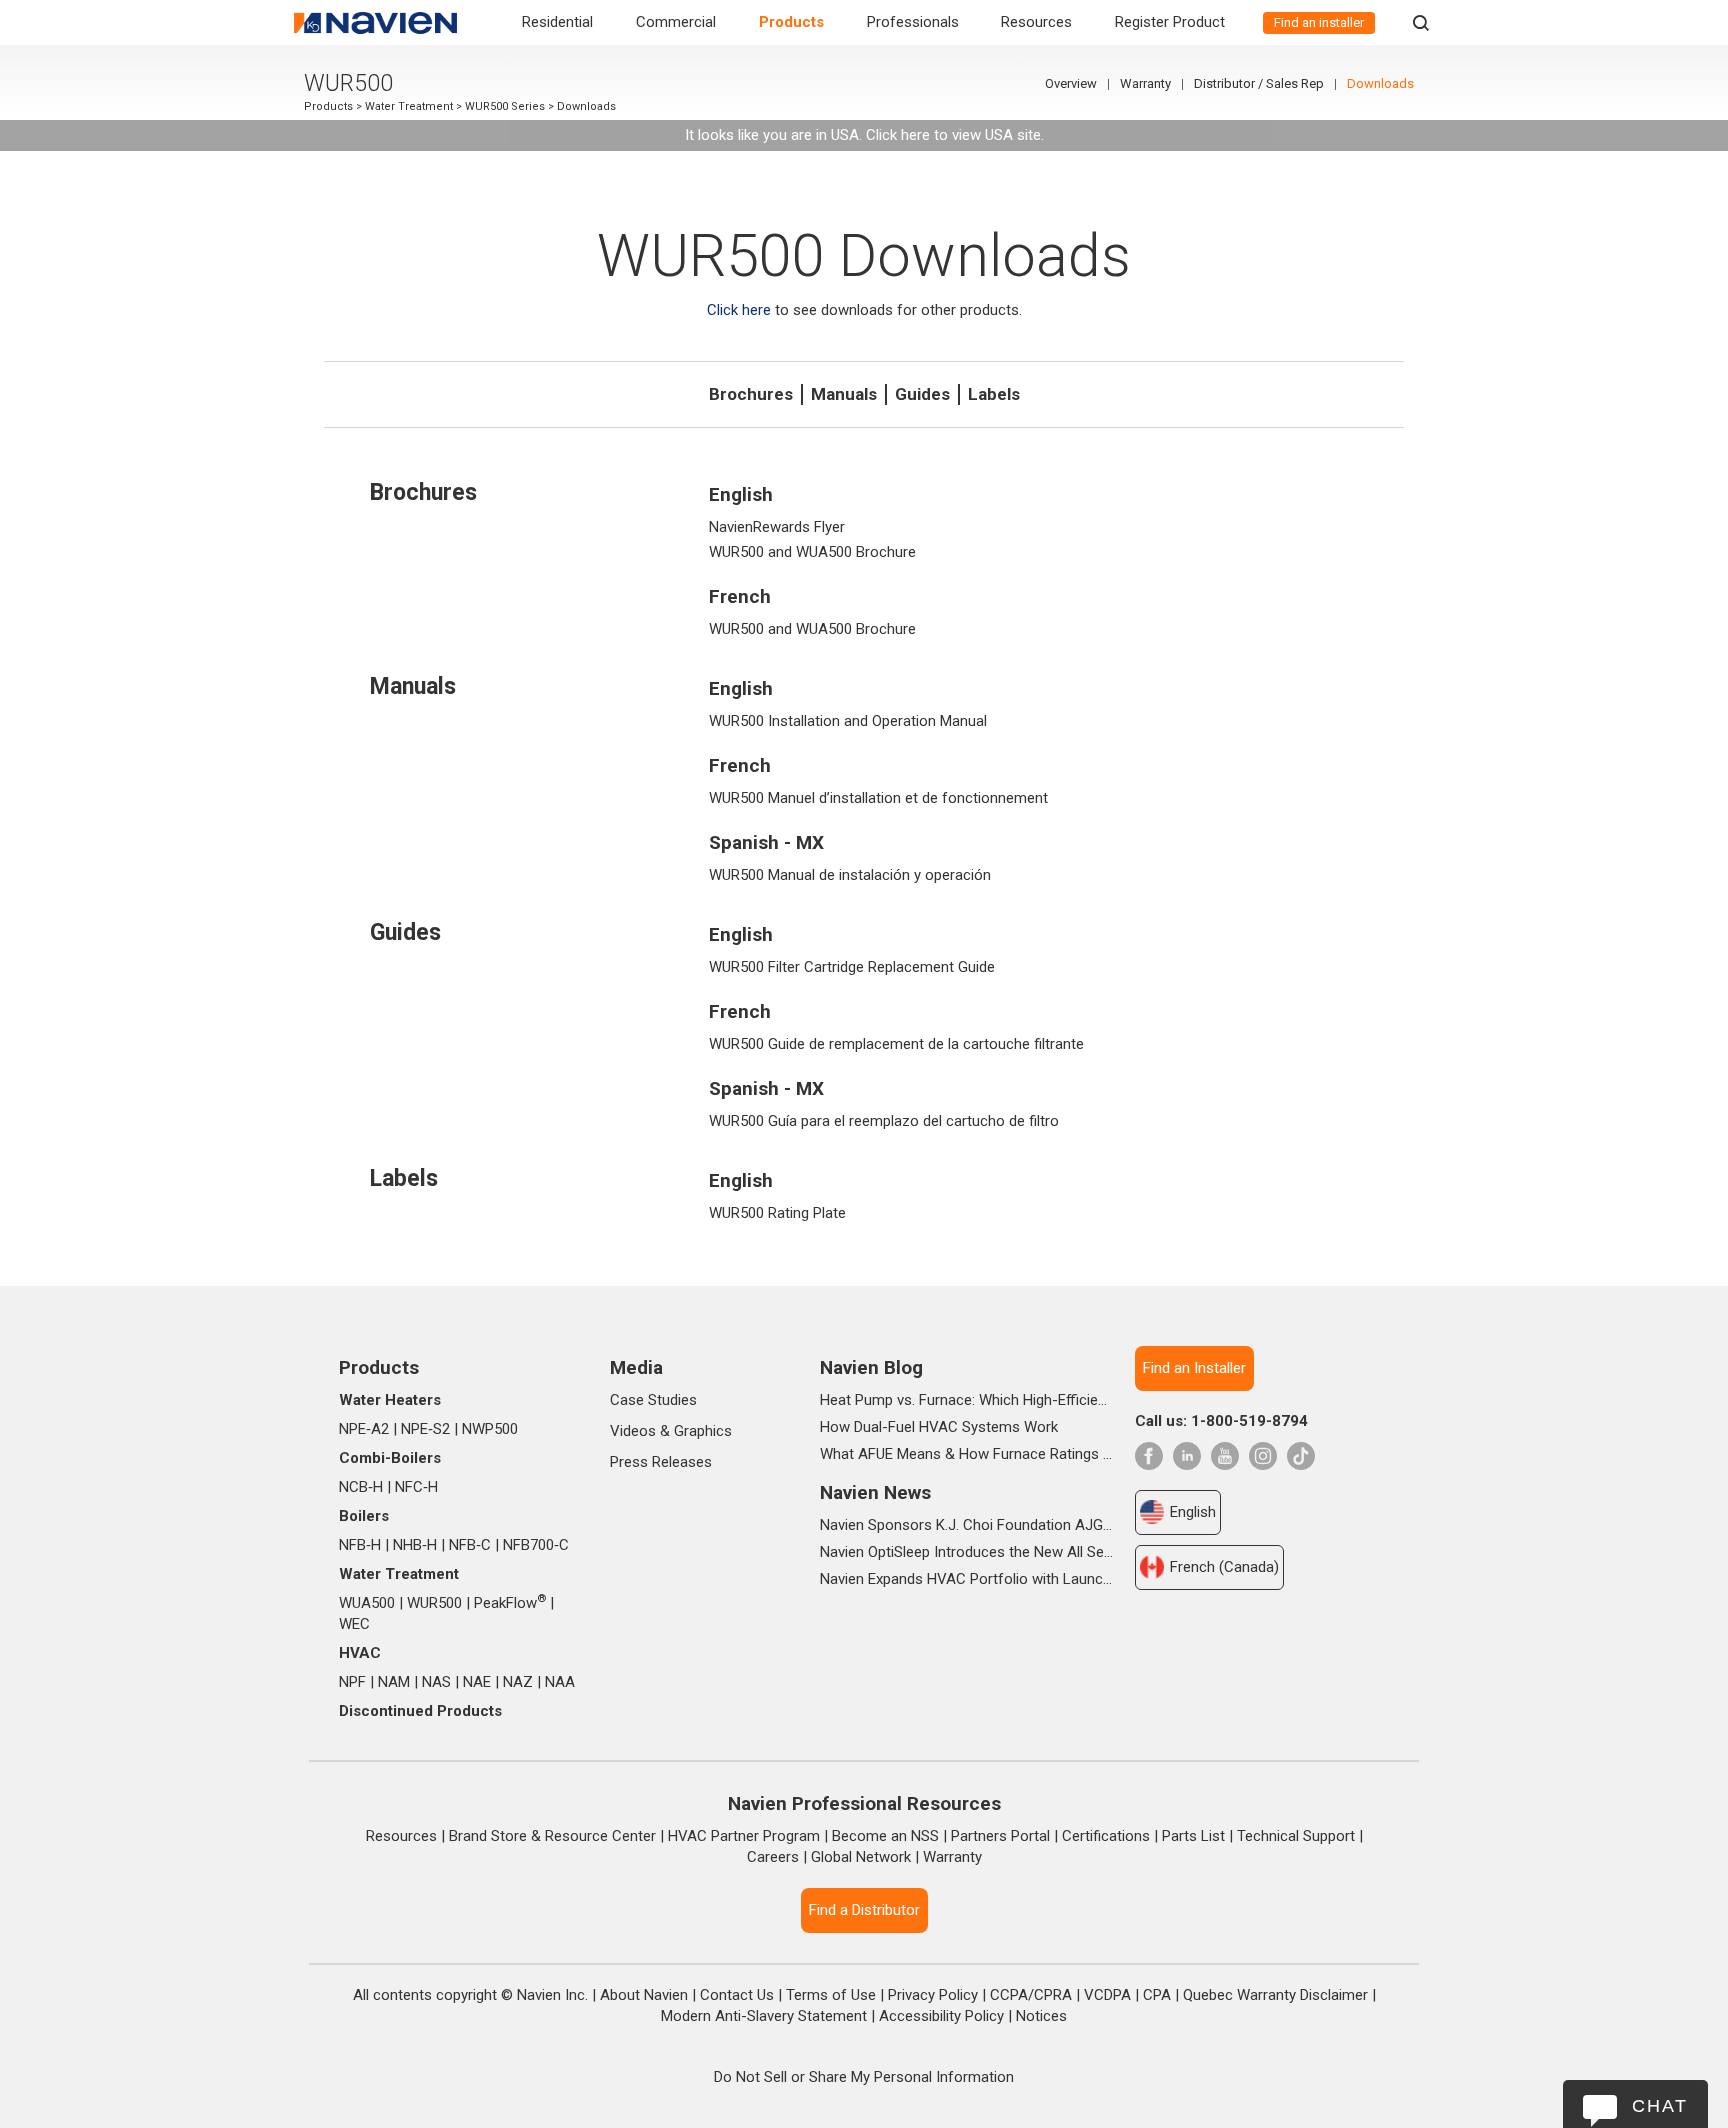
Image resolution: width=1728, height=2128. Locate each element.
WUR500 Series (505, 106)
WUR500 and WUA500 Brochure (812, 552)
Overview (1071, 83)
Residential (557, 22)
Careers (773, 1857)
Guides (922, 394)
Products (791, 22)
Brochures (751, 394)
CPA (1157, 1995)
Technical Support (1296, 1836)
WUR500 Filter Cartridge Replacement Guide (852, 967)
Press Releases (661, 1462)
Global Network (861, 1857)
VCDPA (1107, 1995)
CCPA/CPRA (1031, 1995)
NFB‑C (470, 1545)
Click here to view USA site (953, 135)
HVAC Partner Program (744, 1836)
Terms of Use (831, 1995)
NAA (560, 1682)
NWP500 (490, 1429)
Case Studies (653, 1400)
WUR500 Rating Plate (777, 1213)
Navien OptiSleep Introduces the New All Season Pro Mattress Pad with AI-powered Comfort (966, 1552)
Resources (1036, 22)
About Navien (644, 1995)
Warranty (1145, 83)
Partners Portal (1000, 1836)
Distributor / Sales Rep (1259, 83)
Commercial (676, 22)
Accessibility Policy (941, 2016)
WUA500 (367, 1603)
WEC (354, 1624)
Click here (739, 310)
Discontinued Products (420, 1711)
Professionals (913, 22)
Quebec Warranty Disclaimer (1275, 1995)
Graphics (703, 1431)
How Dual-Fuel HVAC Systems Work (939, 1427)
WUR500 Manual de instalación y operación (850, 875)
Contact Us (737, 1995)
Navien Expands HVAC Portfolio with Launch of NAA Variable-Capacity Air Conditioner (966, 1579)
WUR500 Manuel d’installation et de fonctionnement (878, 798)
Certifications (1106, 1836)
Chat (1660, 2106)
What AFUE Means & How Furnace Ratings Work (966, 1454)
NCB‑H (361, 1487)
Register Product (1170, 22)
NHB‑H (415, 1545)
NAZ (518, 1682)
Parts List (1193, 1836)
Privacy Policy (933, 1995)
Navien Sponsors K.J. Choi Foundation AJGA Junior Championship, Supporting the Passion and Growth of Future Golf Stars (966, 1525)
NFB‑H (360, 1545)
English (1193, 1512)
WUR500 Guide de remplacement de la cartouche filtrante (896, 1044)
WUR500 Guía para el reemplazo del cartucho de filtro (884, 1121)
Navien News (875, 1492)
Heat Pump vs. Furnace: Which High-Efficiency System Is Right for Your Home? (966, 1400)
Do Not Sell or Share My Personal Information (864, 2077)
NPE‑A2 (364, 1429)
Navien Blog (871, 1367)
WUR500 (434, 1603)
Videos (633, 1431)
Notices (1041, 2016)
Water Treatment (409, 106)
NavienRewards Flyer (777, 527)
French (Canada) (1224, 1567)
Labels (994, 394)
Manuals (844, 394)
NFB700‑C (536, 1545)
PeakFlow (510, 1603)
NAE (477, 1682)
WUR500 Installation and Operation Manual (848, 721)
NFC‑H (416, 1487)
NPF (352, 1682)
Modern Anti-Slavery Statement (764, 2016)
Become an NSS (885, 1836)
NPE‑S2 (425, 1429)
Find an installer (1319, 22)
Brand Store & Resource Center (552, 1836)
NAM (394, 1682)
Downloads (1380, 83)
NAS (436, 1682)
